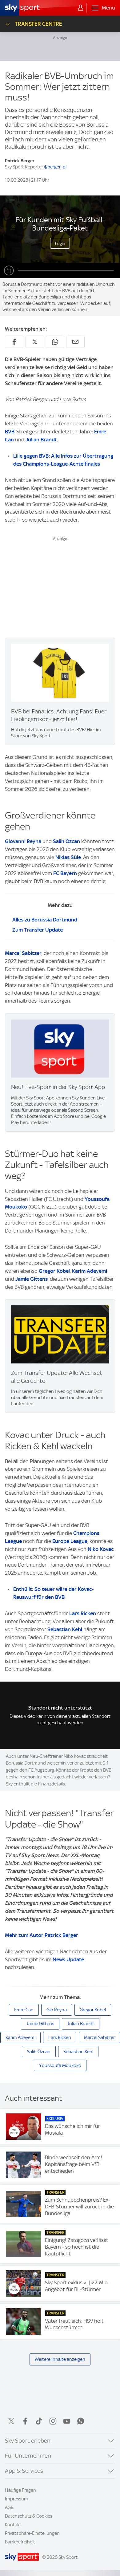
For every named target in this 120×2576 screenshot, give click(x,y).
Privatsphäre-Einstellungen (32, 2533)
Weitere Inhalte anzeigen (60, 2359)
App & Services (24, 2471)
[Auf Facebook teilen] (14, 342)
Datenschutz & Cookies (29, 2516)
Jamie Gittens (32, 1279)
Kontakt (13, 2525)
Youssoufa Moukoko (60, 2065)
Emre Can (24, 2010)
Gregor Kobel (54, 1271)
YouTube (67, 2421)
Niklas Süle (68, 857)
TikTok (39, 2421)
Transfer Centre (38, 24)
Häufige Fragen (20, 2490)
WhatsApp (81, 2421)
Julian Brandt (41, 440)
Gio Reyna (57, 2010)
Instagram (53, 2421)
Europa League (70, 1541)
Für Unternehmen (28, 2456)
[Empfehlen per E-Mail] (75, 342)
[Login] (81, 8)
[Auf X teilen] (35, 342)
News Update (68, 1959)
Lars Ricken (83, 1613)
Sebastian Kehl (65, 1629)
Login (60, 243)
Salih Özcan (66, 841)
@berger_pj (55, 167)
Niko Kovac (101, 1549)
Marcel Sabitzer (23, 953)
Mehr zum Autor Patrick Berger (42, 1935)
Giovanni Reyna (23, 841)
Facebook (25, 2421)
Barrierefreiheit (20, 2542)
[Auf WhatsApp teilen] (55, 342)
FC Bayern (65, 873)
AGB (9, 2507)
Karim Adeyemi (90, 1271)
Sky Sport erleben (28, 2441)
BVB (10, 432)
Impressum (16, 2499)
